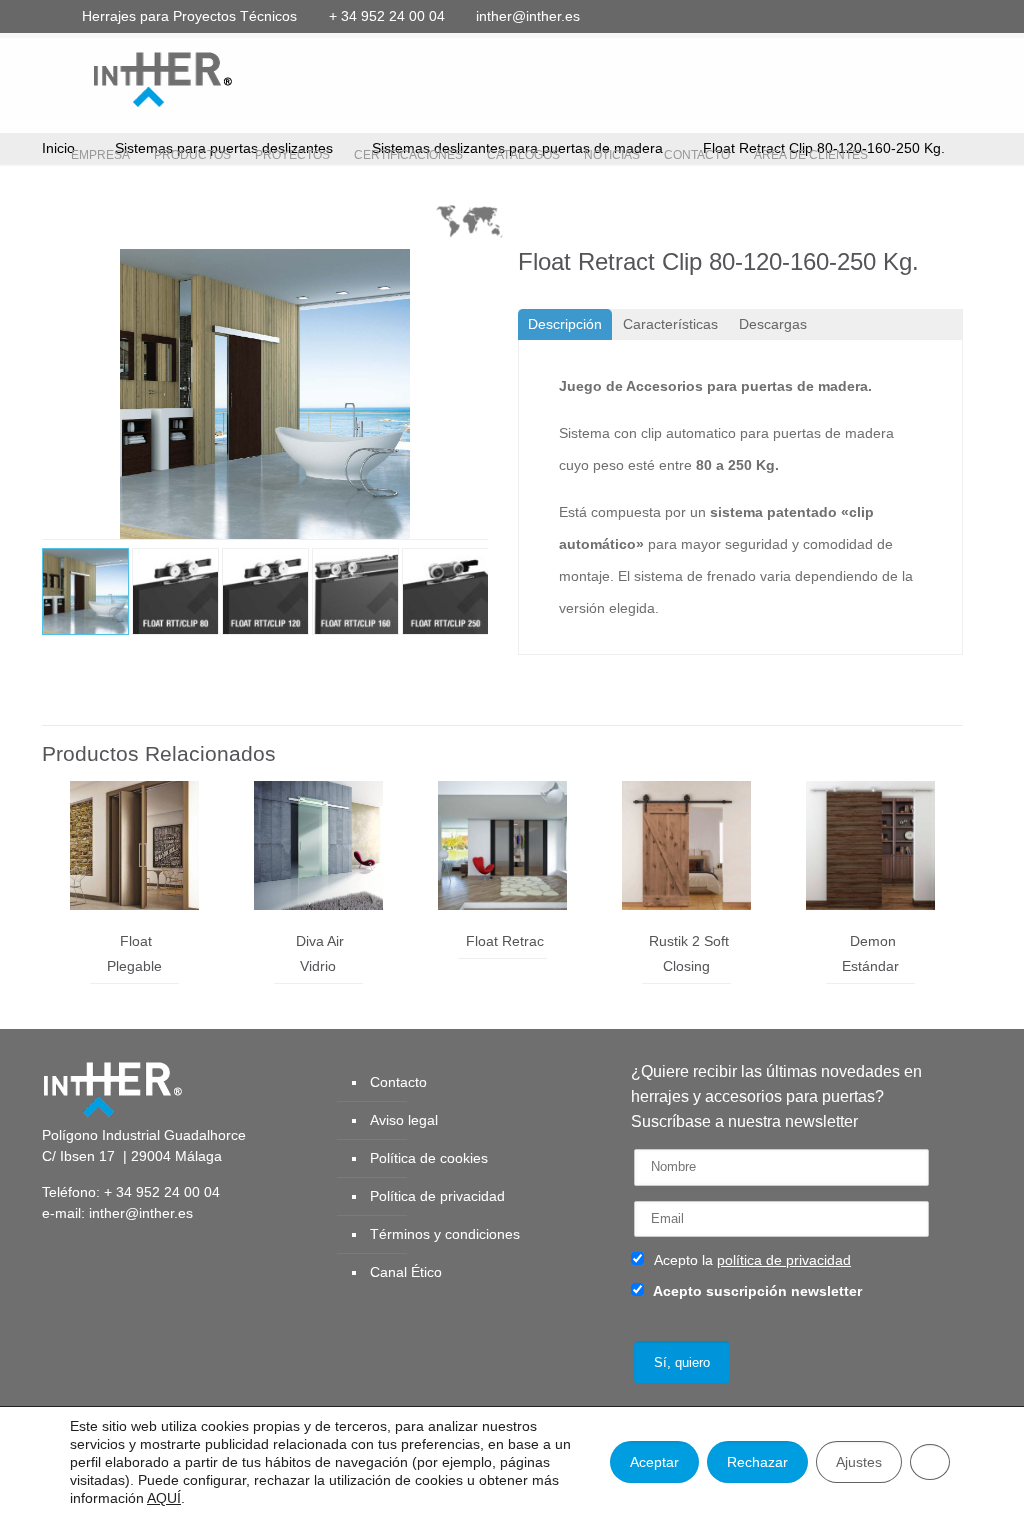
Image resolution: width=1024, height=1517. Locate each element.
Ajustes (859, 1462)
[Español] (469, 226)
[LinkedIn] (892, 15)
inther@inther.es (528, 16)
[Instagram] (946, 15)
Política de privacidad (437, 1196)
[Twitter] (838, 15)
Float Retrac (505, 941)
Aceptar (654, 1462)
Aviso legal (404, 1120)
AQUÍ (164, 1498)
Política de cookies (429, 1158)
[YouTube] (865, 15)
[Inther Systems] (137, 78)
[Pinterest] (919, 15)
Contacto (398, 1082)
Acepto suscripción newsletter (756, 1291)
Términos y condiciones (445, 1234)
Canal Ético (406, 1272)
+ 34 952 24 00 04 (387, 16)
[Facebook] (811, 15)
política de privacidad (784, 1260)
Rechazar (757, 1462)
